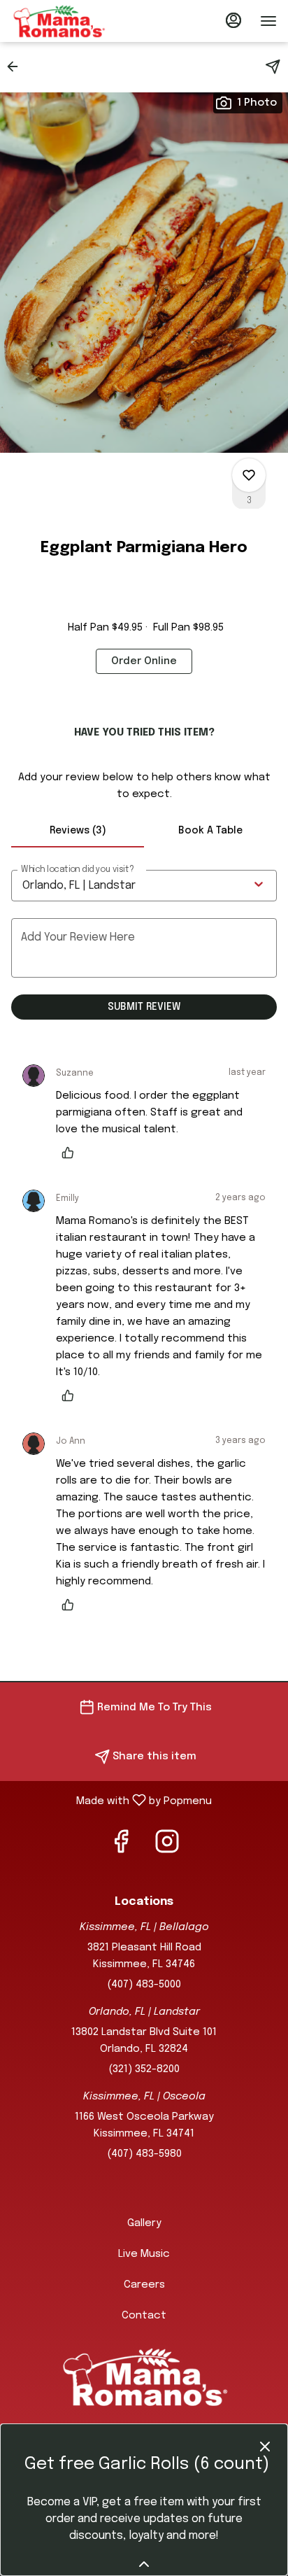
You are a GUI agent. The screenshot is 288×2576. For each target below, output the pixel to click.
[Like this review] (71, 1153)
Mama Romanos (144, 2377)
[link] (144, 661)
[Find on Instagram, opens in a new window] (167, 1847)
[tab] (78, 831)
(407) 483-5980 (144, 2154)
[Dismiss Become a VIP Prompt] (265, 2447)
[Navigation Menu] (268, 21)
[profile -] (233, 20)
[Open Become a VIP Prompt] (144, 2564)
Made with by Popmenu (111, 1801)
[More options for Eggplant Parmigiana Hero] (249, 475)
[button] (17, 66)
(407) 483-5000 (144, 1985)
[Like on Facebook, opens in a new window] (121, 1847)
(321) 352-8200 (144, 2069)
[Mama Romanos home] (74, 21)
